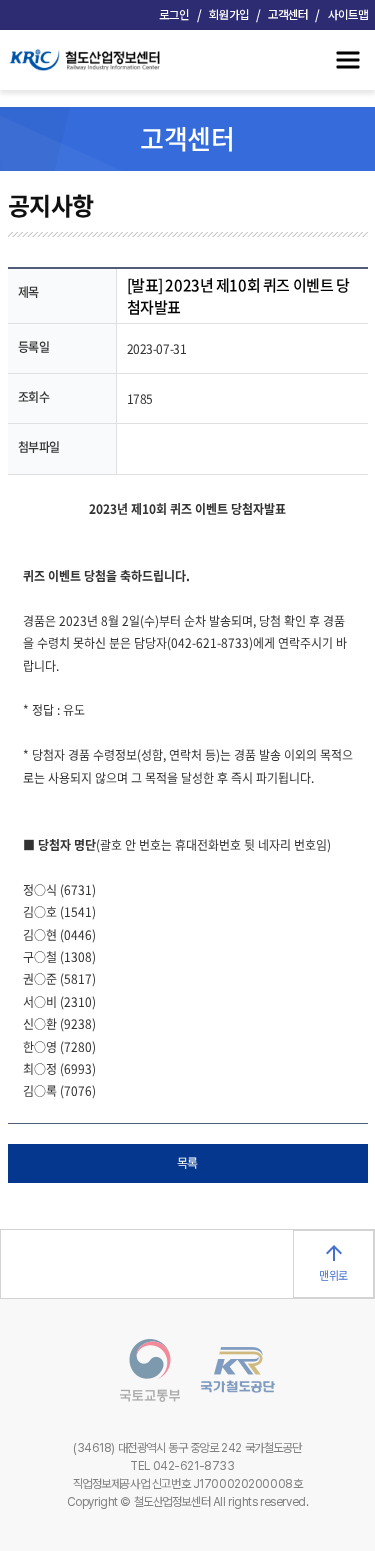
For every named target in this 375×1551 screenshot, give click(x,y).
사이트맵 (348, 15)
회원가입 (229, 15)
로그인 (174, 15)
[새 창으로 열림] (140, 1373)
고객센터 (288, 15)
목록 (187, 1163)
